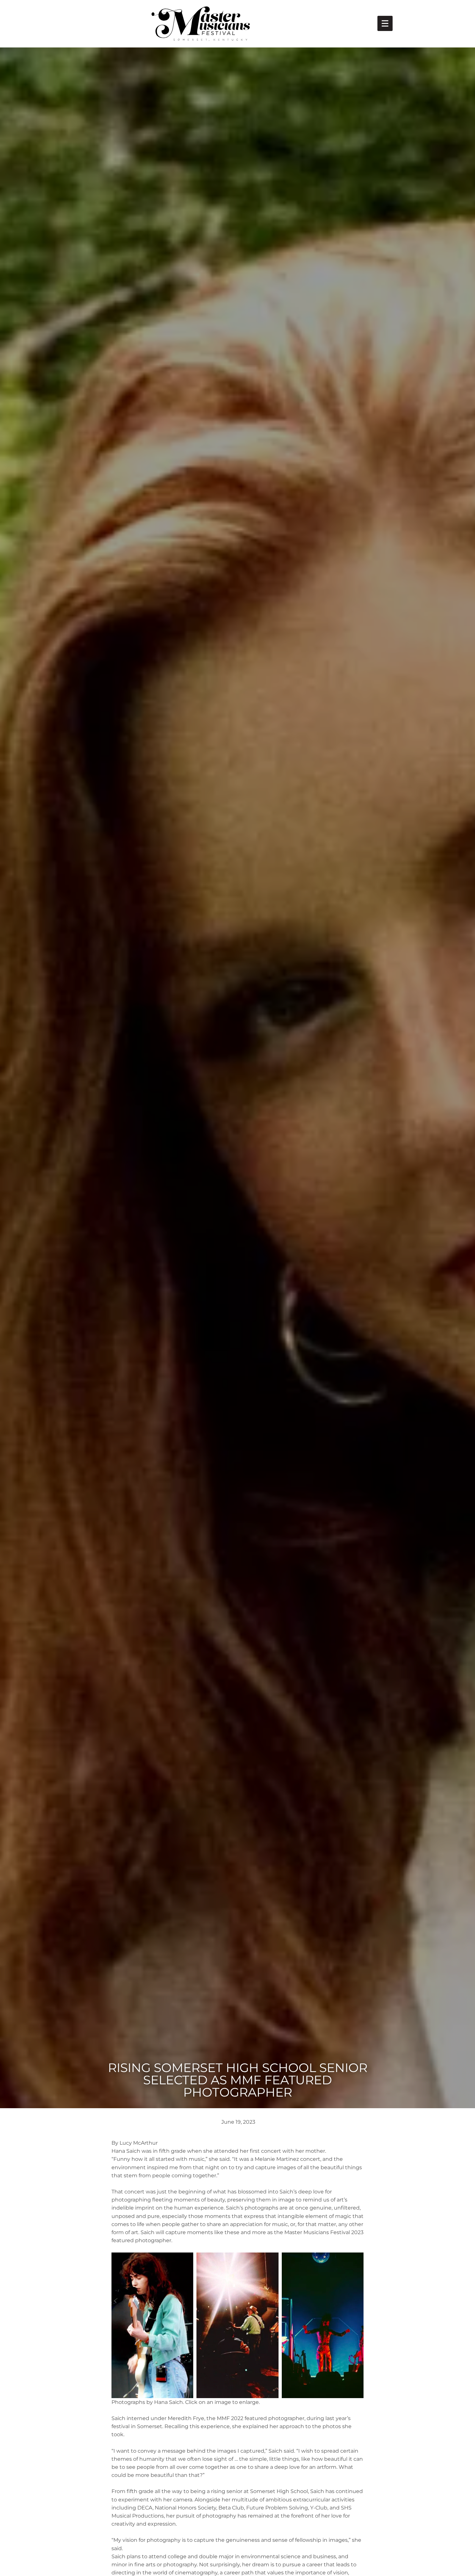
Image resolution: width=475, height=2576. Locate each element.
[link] (385, 23)
